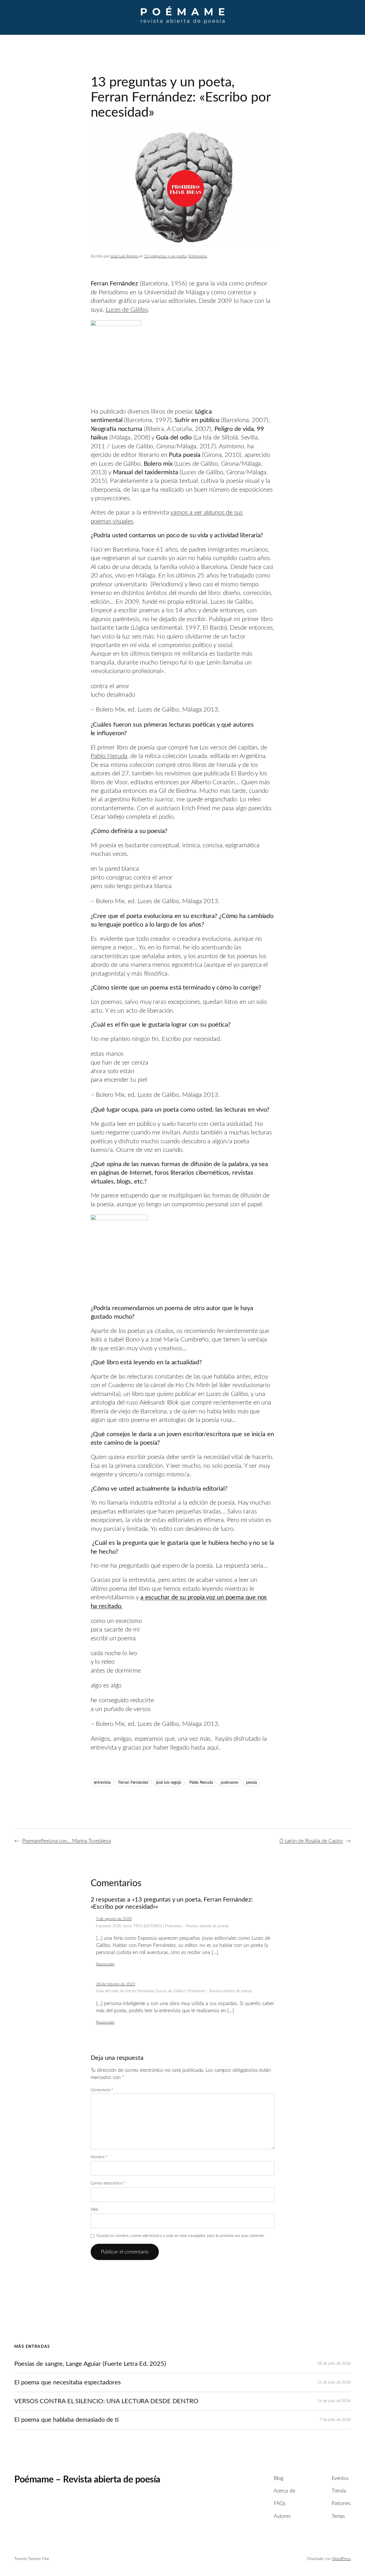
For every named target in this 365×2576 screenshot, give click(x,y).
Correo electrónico (108, 2183)
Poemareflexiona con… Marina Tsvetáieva (67, 1841)
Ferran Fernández (133, 1783)
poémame (229, 1783)
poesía (252, 1783)
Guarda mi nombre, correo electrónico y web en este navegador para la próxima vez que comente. (181, 2236)
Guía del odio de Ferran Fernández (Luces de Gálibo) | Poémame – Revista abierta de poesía (174, 1991)
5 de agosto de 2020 (114, 1919)
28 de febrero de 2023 (116, 1984)
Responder (105, 1964)
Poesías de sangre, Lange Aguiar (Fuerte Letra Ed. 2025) (90, 2364)
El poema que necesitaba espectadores (67, 2382)
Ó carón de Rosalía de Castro (311, 1841)
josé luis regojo (169, 1783)
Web (95, 2210)
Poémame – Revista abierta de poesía (87, 2480)
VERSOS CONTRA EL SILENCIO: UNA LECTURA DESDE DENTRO (106, 2401)
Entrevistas (198, 256)
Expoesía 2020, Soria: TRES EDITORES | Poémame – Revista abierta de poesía (163, 1926)
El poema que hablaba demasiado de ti (66, 2420)
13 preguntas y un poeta (165, 256)
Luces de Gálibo (127, 310)
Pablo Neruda (109, 756)
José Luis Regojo (124, 256)
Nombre (99, 2157)
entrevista (102, 1783)
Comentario (102, 2090)
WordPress (341, 2559)
